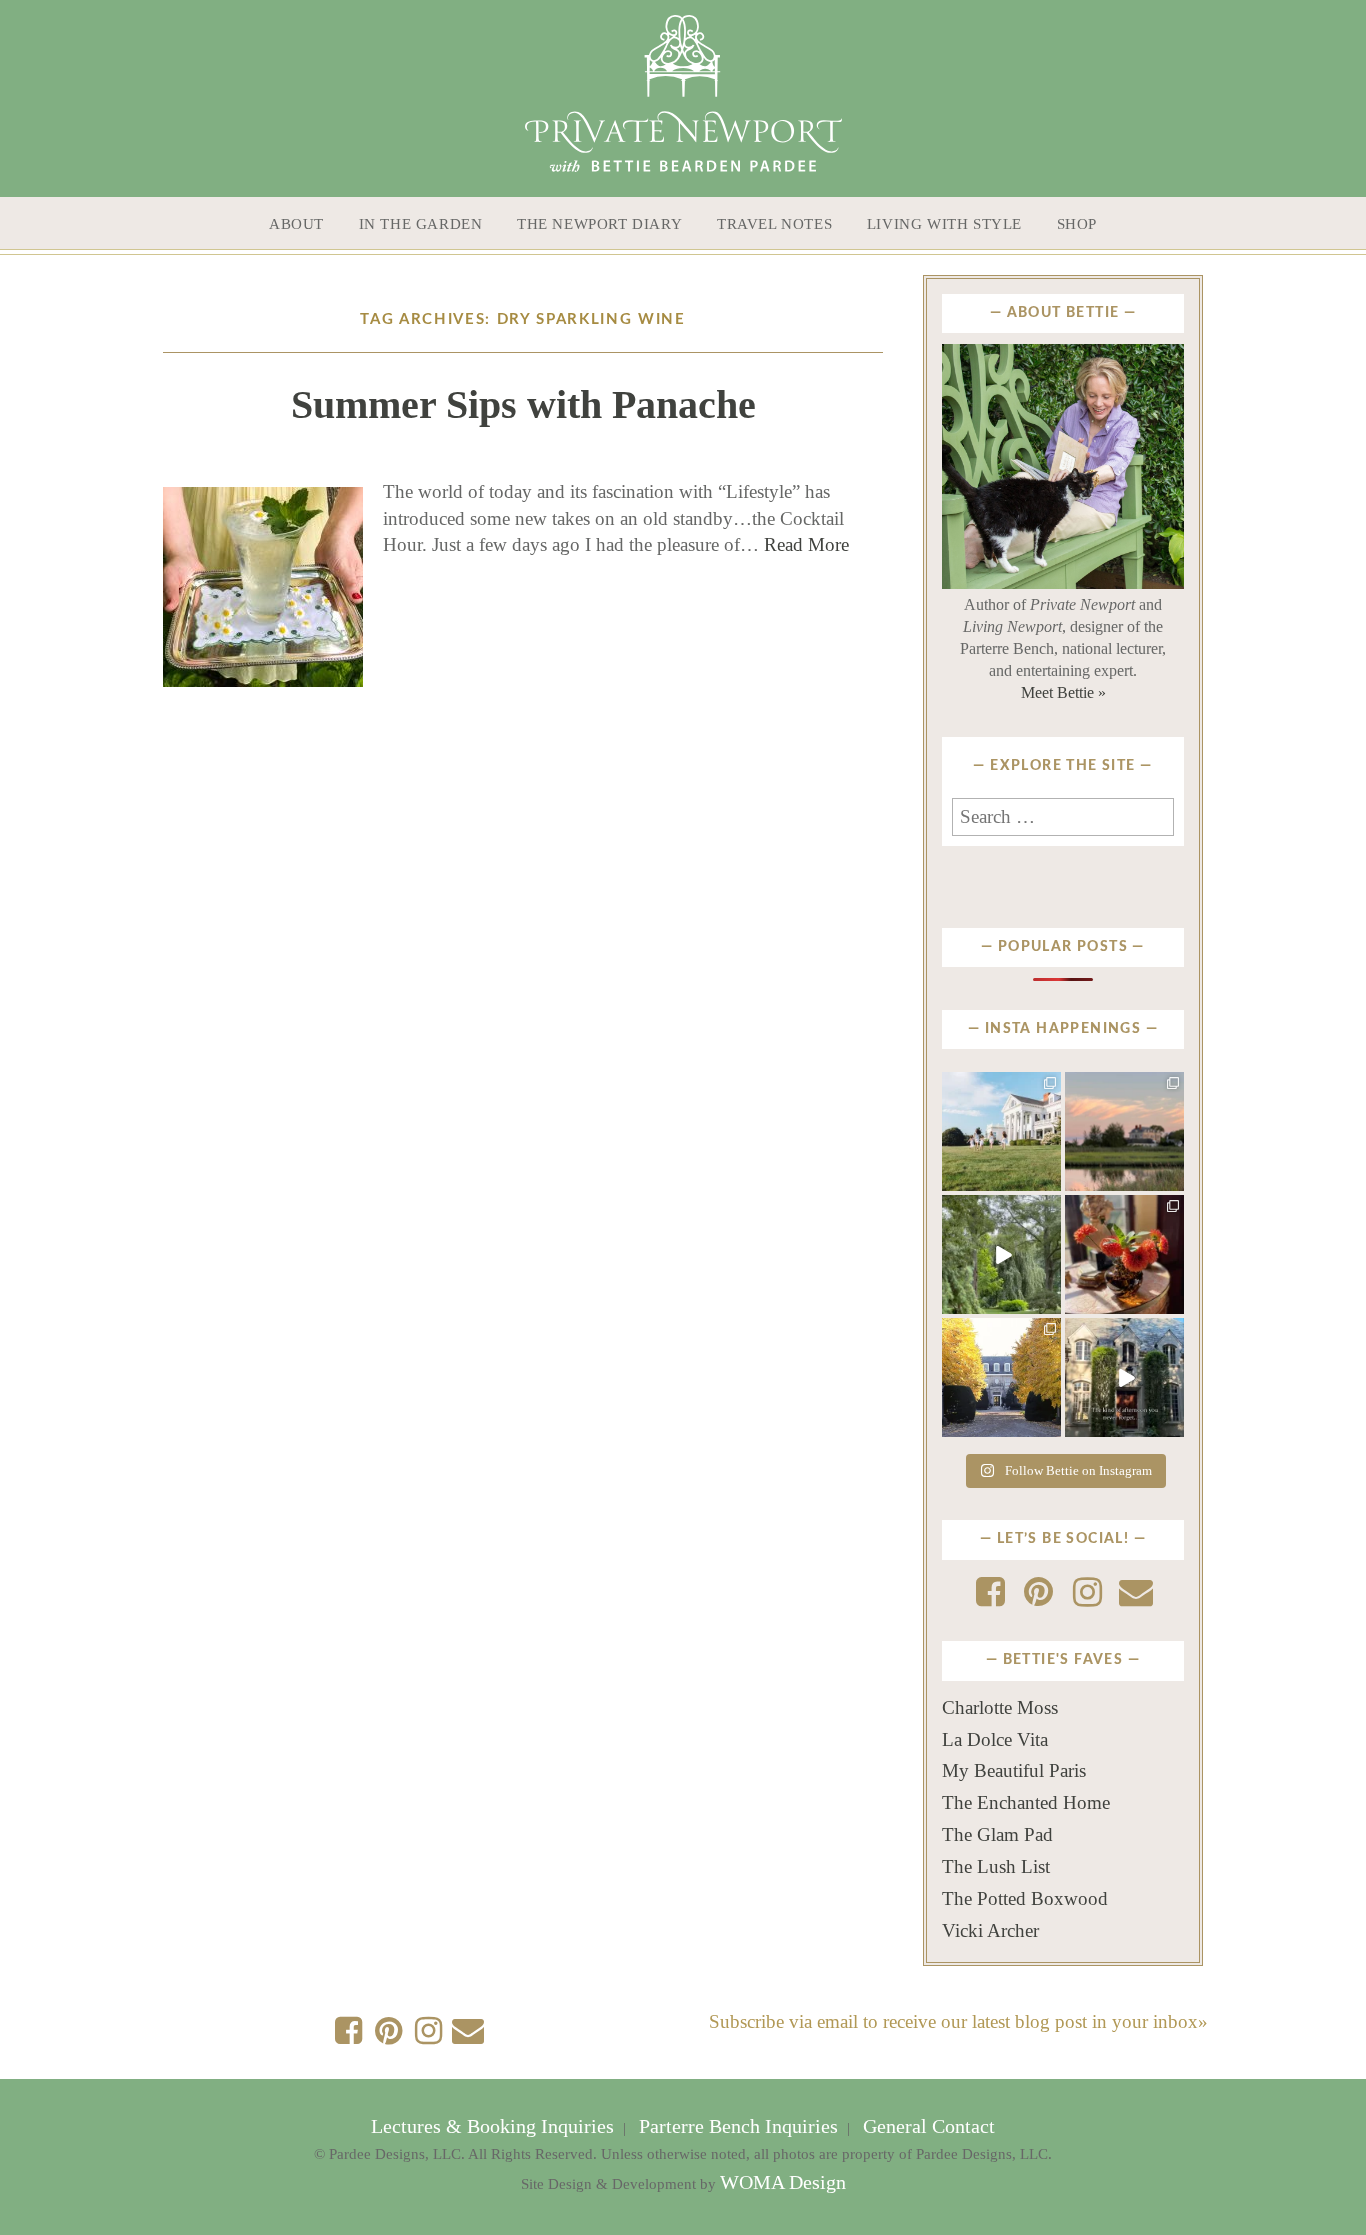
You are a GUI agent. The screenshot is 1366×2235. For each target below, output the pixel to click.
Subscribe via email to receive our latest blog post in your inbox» (958, 2021)
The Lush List (996, 1866)
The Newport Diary (599, 224)
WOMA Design (783, 2182)
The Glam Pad (997, 1834)
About (296, 224)
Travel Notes (774, 224)
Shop (1077, 224)
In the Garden (421, 224)
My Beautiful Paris (1014, 1770)
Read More (806, 544)
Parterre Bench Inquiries (738, 2126)
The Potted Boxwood (1025, 1898)
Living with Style (944, 224)
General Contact (926, 2126)
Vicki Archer (990, 1930)
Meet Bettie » (1063, 692)
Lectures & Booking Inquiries (495, 2126)
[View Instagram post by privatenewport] (1049, 1180)
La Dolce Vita (995, 1739)
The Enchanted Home (1026, 1802)
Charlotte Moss (1000, 1707)
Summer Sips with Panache (523, 404)
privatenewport (1000, 1092)
